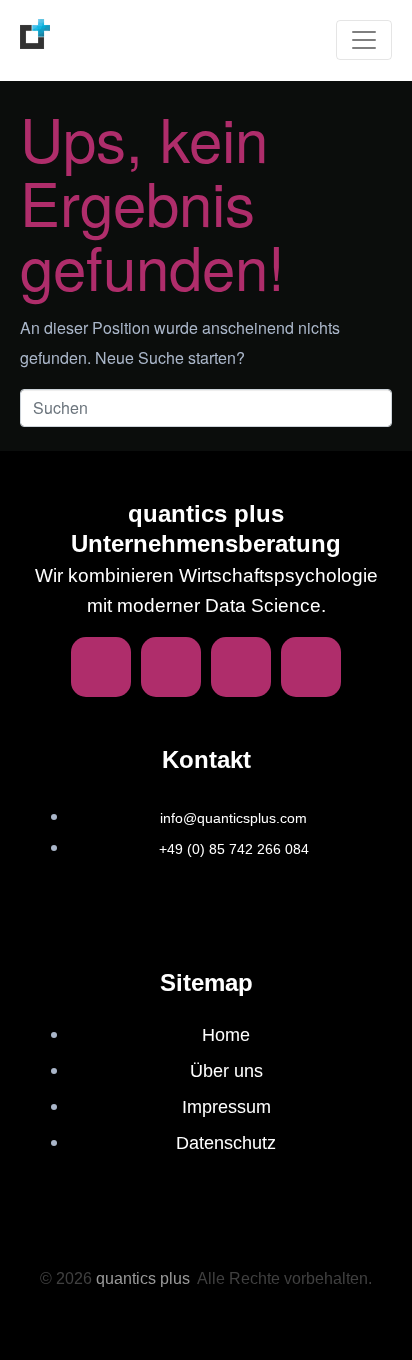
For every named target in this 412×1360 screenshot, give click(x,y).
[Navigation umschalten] (364, 40)
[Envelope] (171, 667)
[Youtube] (311, 667)
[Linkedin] (101, 667)
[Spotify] (241, 667)
